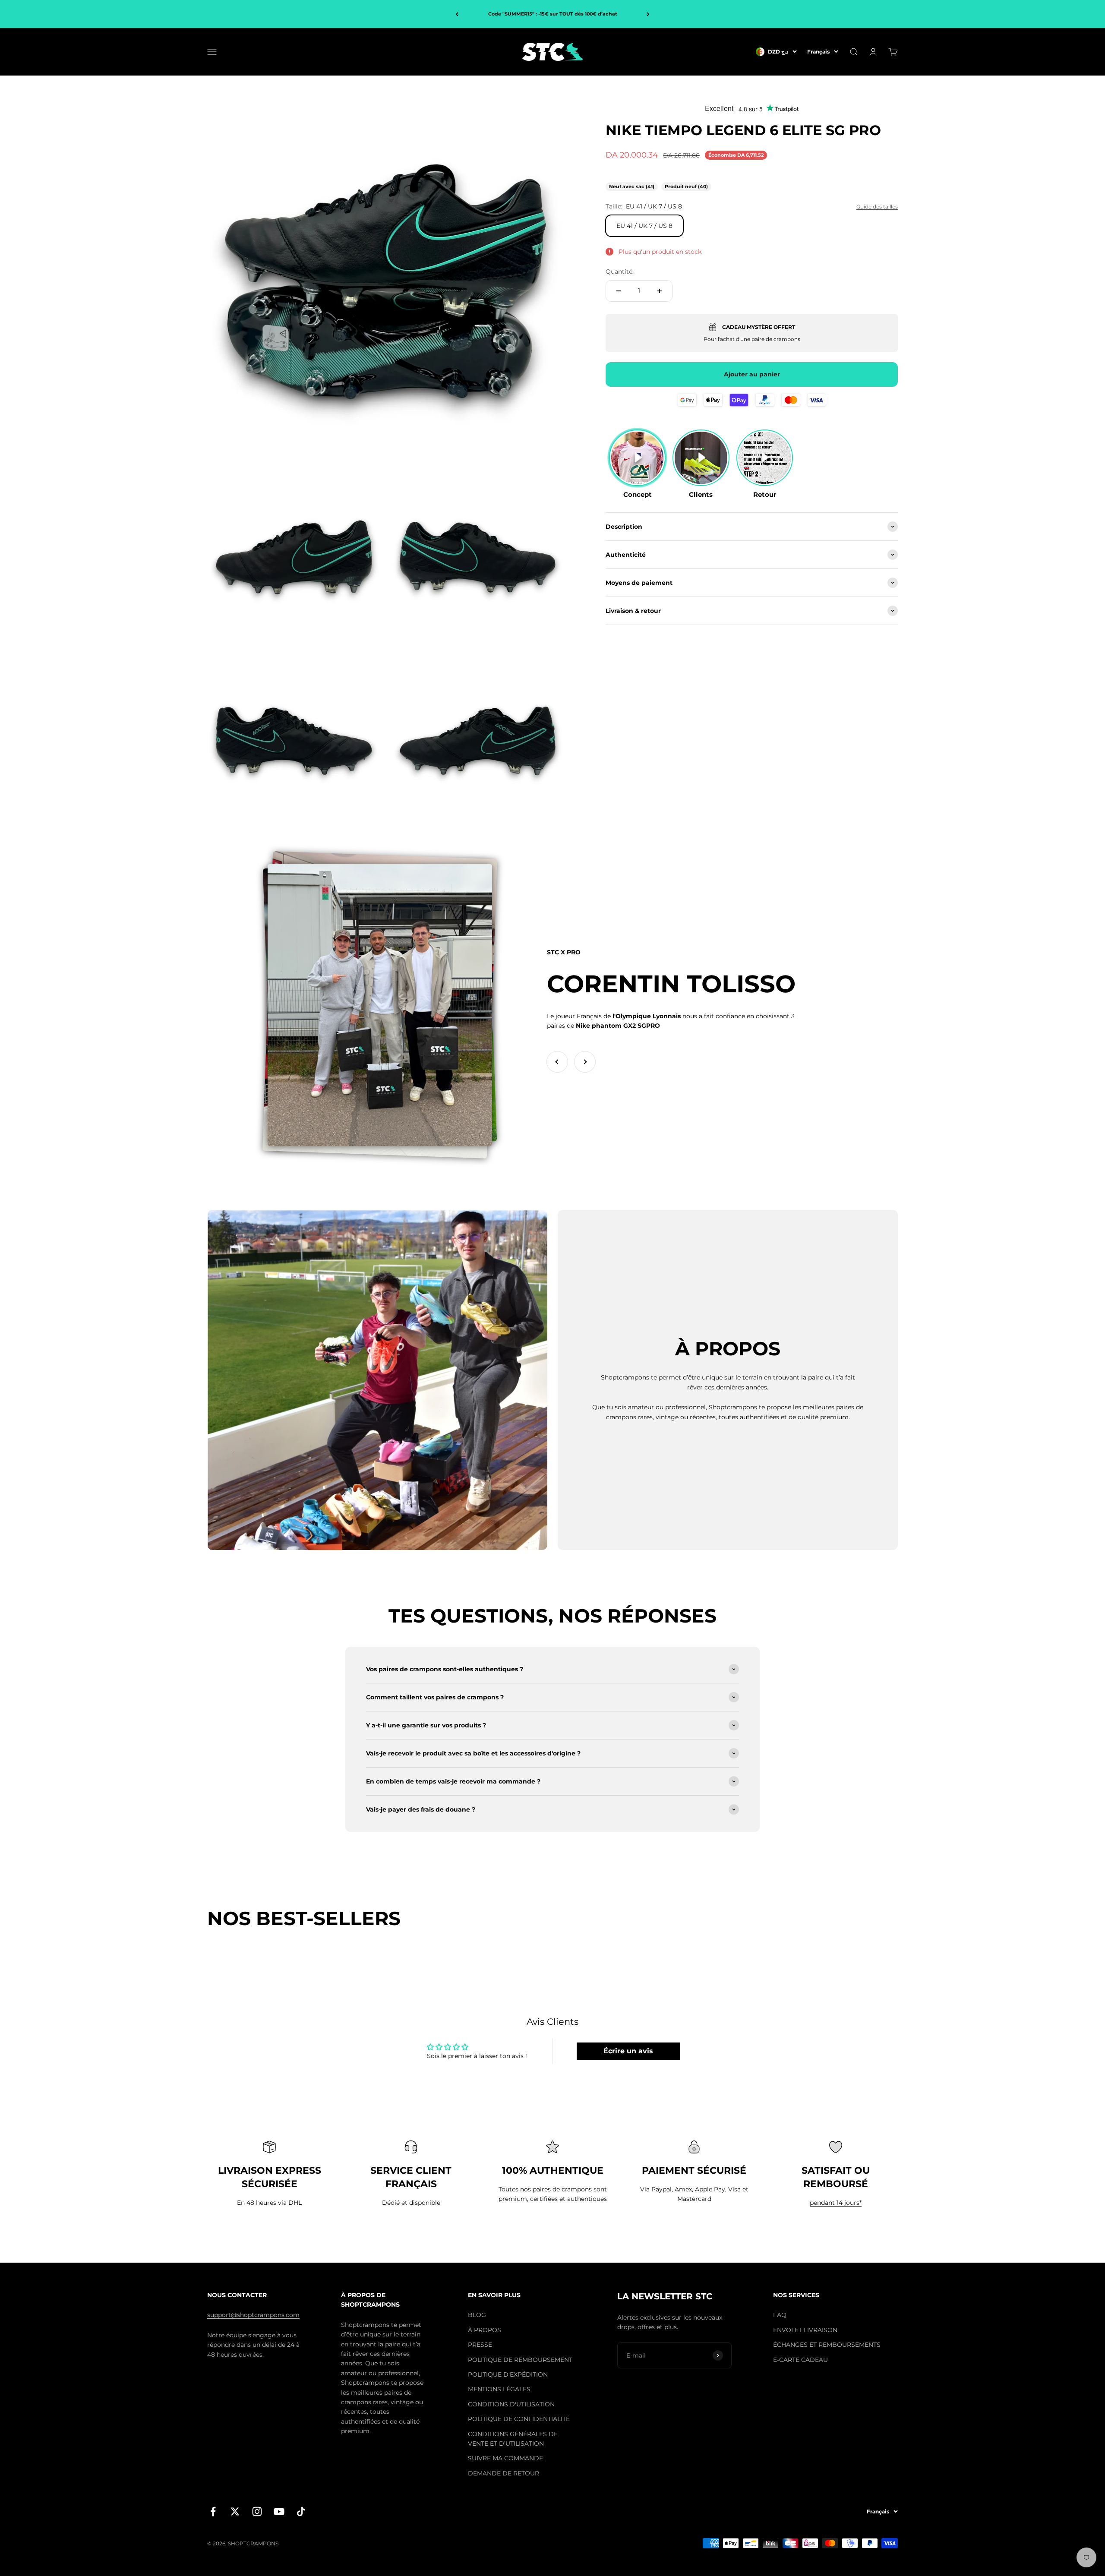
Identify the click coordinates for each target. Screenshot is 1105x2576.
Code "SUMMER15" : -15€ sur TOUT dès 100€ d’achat (553, 14)
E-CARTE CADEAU (800, 2360)
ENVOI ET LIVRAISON (805, 2330)
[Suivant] (648, 14)
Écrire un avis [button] (628, 2051)
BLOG (477, 2315)
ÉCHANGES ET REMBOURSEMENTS (827, 2345)
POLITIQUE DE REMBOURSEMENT (520, 2360)
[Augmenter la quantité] (660, 291)
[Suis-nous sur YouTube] (279, 2511)
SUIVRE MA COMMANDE (505, 2458)
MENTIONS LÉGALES (499, 2389)
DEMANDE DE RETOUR (504, 2473)
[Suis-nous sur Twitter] (235, 2511)
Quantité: (620, 271)
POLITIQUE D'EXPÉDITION (508, 2374)
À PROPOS (485, 2330)
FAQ (780, 2315)
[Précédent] (457, 14)
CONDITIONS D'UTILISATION (511, 2404)
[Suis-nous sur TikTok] (301, 2511)
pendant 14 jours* (836, 2203)
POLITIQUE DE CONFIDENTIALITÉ (519, 2419)
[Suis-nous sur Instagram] (257, 2511)
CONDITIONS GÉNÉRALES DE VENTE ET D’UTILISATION (513, 2439)
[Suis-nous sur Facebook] (213, 2511)
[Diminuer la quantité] (619, 291)
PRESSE (480, 2345)
